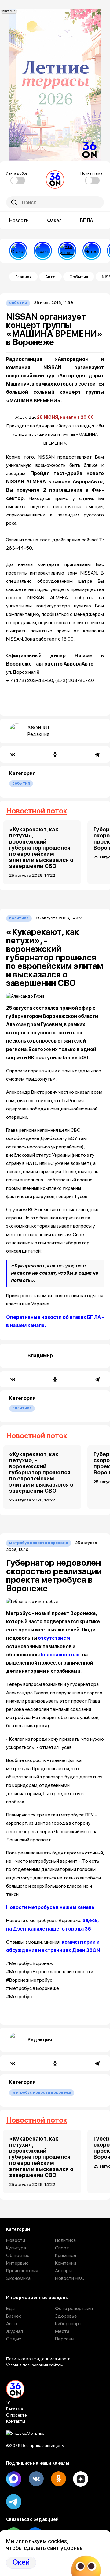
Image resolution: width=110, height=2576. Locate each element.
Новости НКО (70, 2278)
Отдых (14, 2339)
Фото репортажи (74, 2308)
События (79, 277)
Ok (58, 2479)
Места (62, 2331)
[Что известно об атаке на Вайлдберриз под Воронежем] (67, 251)
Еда (10, 2308)
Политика (19, 918)
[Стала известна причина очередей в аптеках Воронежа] (18, 251)
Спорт (62, 2248)
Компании (66, 2263)
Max (14, 2479)
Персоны (65, 2339)
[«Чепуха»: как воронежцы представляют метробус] (92, 251)
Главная (23, 277)
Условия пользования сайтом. (35, 2365)
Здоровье (66, 2316)
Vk (36, 2479)
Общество (18, 2255)
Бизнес (14, 2316)
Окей (21, 2562)
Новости (19, 220)
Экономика (18, 2278)
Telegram (14, 2502)
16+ (10, 2403)
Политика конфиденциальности (38, 2359)
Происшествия (22, 2271)
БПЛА (87, 220)
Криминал (66, 2255)
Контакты (16, 2421)
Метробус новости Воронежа (39, 1543)
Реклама (15, 2409)
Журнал (15, 2331)
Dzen (81, 2479)
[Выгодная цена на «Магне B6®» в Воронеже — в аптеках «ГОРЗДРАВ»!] (43, 251)
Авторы (63, 2271)
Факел (54, 220)
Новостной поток (37, 811)
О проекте (16, 2415)
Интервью (17, 2263)
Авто (50, 277)
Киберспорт (68, 2324)
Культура (16, 2248)
